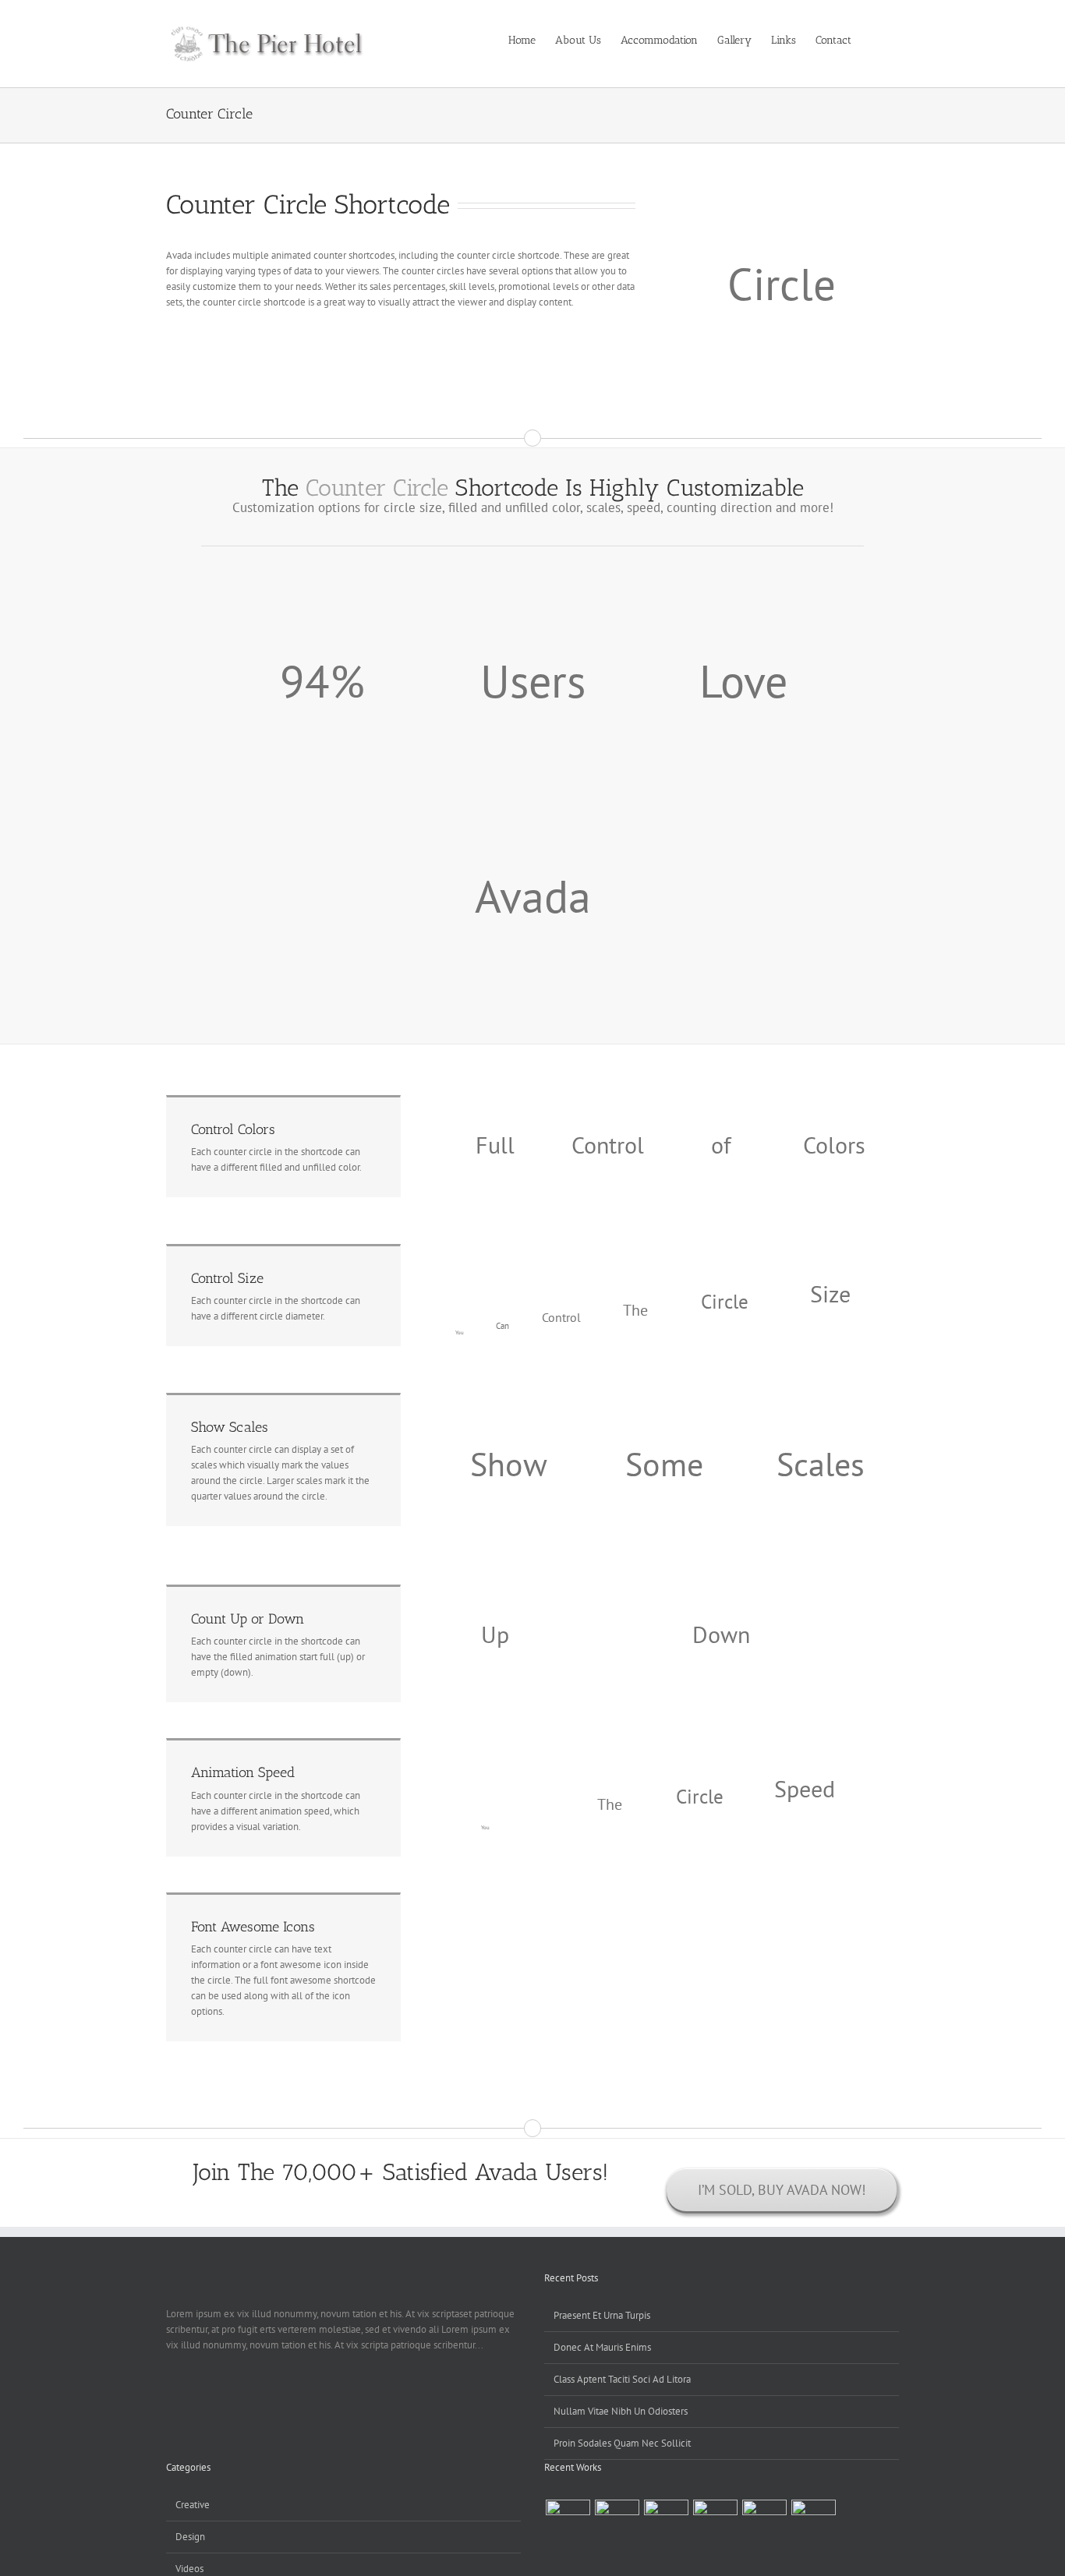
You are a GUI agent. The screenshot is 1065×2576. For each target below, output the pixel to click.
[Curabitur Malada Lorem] (764, 2514)
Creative (193, 2505)
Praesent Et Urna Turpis (602, 2315)
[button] (875, 39)
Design (190, 2537)
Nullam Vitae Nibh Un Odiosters (621, 2411)
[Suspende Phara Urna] (813, 2514)
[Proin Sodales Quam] (666, 2514)
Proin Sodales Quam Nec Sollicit (622, 2443)
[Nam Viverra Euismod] (715, 2514)
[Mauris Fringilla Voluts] (617, 2514)
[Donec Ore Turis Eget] (568, 2514)
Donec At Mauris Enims (602, 2347)
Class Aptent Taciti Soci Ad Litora (622, 2379)
